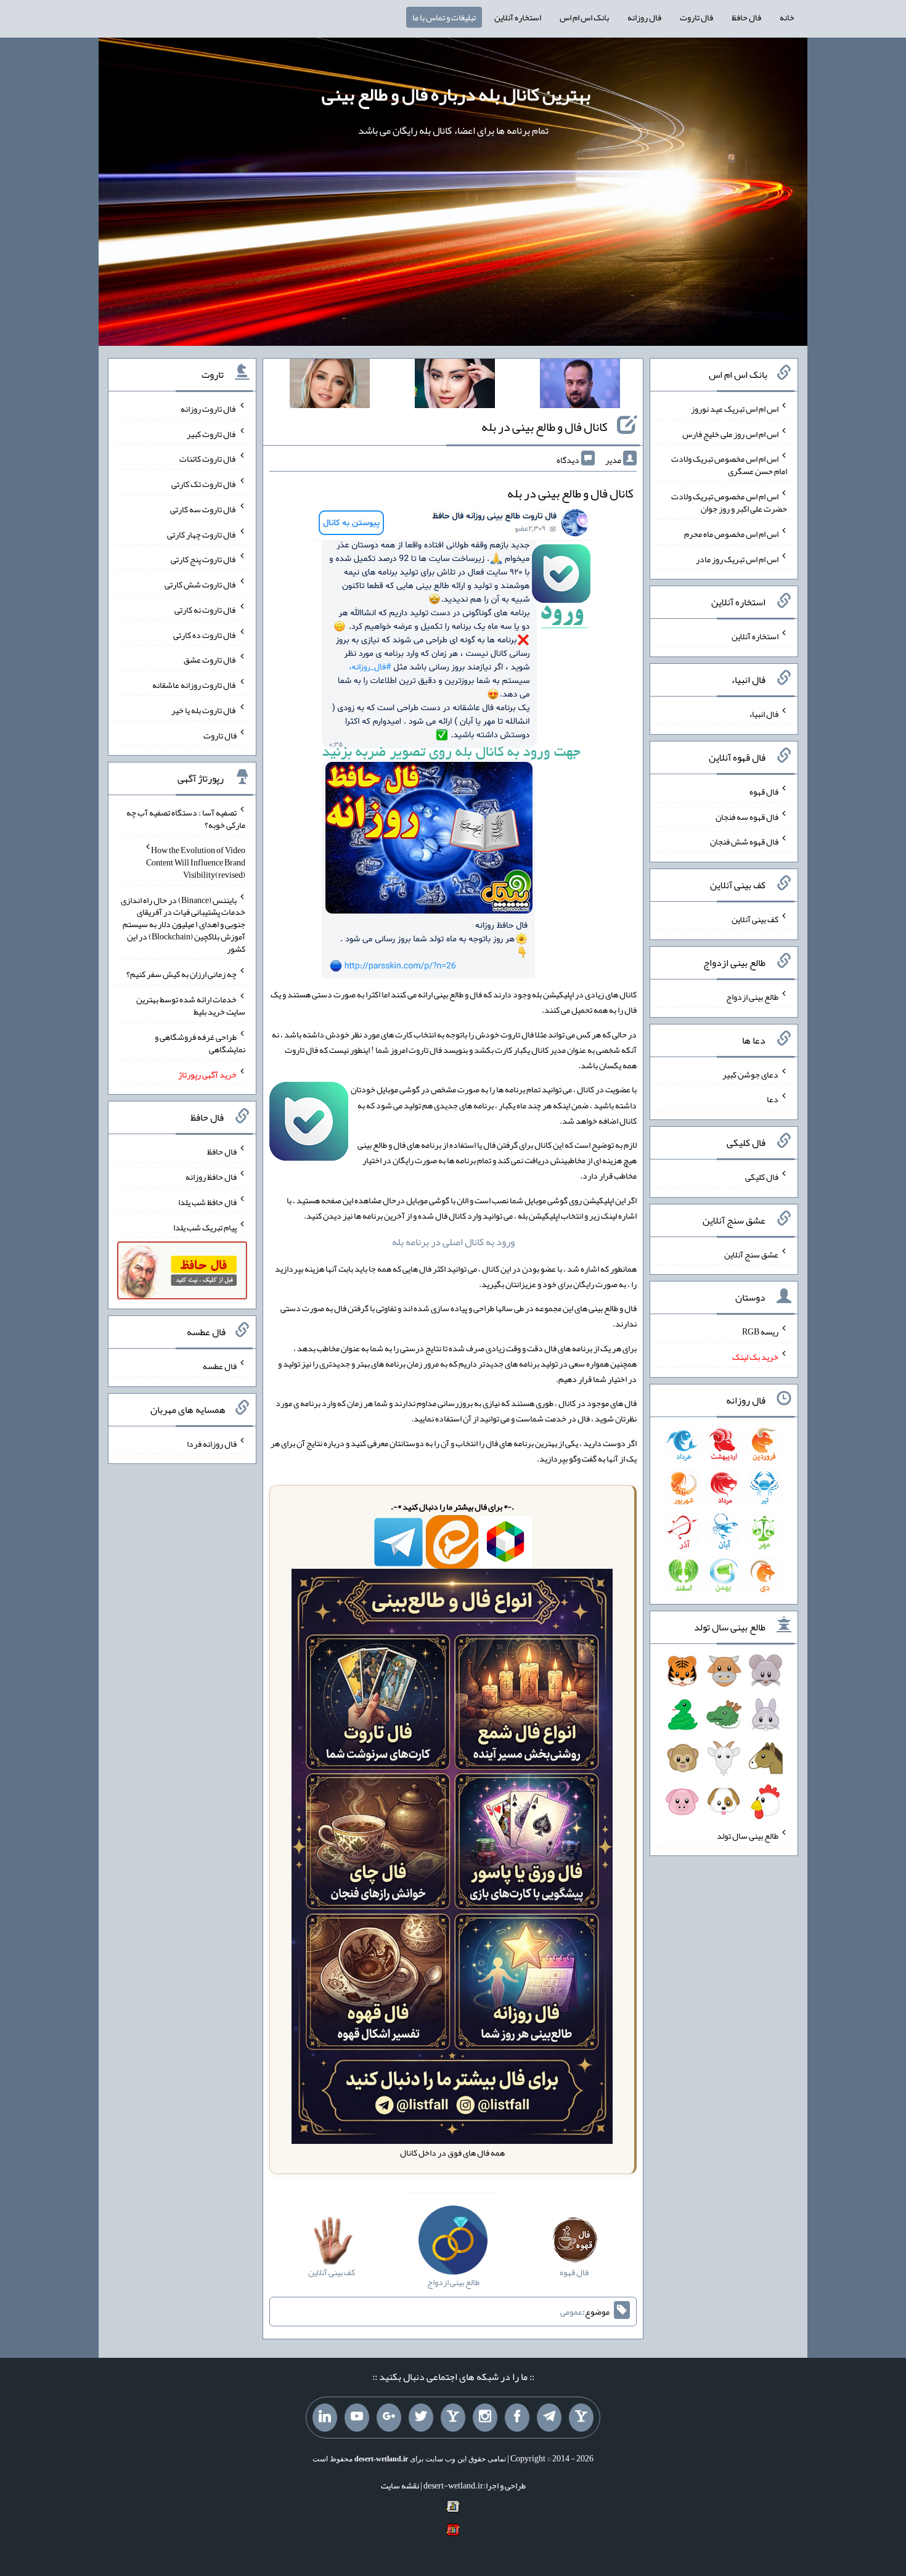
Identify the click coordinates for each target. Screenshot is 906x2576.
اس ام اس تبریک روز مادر (737, 558)
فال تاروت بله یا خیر (204, 710)
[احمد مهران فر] (580, 386)
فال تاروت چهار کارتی (202, 534)
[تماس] (453, 2418)
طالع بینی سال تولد (748, 1835)
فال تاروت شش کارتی (201, 584)
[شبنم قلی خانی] (330, 386)
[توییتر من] (421, 2418)
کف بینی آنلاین (755, 919)
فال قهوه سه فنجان (747, 816)
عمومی (571, 2312)
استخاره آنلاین (518, 17)
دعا (773, 1099)
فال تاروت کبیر (212, 433)
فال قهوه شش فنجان (744, 841)
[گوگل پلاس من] (389, 2418)
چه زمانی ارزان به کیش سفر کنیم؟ (182, 974)
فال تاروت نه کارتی (206, 610)
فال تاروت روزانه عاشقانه (194, 685)
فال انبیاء (764, 714)
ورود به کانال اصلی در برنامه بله (453, 1242)
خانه (787, 17)
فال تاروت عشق (210, 660)
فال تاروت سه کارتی (203, 509)
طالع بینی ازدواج (752, 997)
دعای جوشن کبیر (750, 1074)
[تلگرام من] (549, 2418)
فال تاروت (696, 17)
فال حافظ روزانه (211, 1177)
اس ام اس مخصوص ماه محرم (731, 534)
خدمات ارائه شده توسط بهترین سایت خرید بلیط (191, 1005)
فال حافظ (746, 17)
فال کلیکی (762, 1177)
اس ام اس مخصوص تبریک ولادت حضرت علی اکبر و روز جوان (729, 502)
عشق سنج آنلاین (751, 1254)
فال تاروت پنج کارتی (204, 559)
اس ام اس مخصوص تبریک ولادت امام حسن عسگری (729, 465)
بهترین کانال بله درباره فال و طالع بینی (456, 94)
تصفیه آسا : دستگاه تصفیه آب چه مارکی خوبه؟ (186, 819)
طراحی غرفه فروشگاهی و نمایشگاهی (200, 1043)
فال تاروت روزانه (209, 409)
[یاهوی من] (581, 2418)
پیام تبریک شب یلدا (205, 1227)
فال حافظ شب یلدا (207, 1202)
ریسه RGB (760, 1331)
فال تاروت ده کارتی (205, 634)
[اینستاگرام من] (485, 2418)
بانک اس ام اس (584, 17)
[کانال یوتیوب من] (357, 2418)
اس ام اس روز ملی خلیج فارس (730, 433)
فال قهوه (764, 791)
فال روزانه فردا (212, 1443)
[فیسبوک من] (517, 2418)
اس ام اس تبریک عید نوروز (735, 409)
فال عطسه (220, 1366)
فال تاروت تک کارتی (204, 484)
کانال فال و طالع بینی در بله (545, 427)
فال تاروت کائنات (208, 459)
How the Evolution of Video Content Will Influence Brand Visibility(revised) (196, 862)
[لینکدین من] (325, 2418)
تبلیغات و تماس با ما (444, 17)
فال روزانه (644, 17)
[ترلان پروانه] (455, 386)
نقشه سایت (400, 2485)
